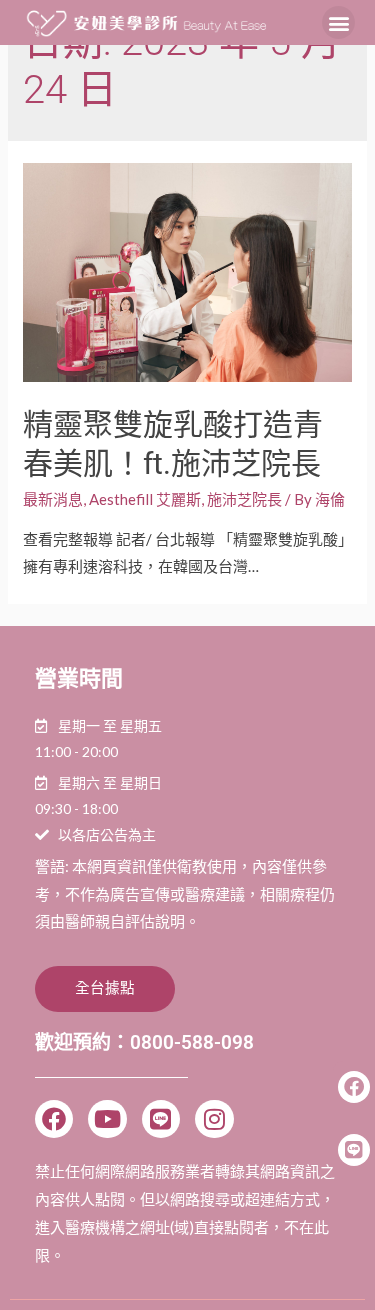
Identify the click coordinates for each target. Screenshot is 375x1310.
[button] (338, 22)
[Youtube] (107, 1119)
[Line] (161, 1119)
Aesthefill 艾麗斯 (145, 499)
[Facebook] (54, 1119)
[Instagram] (214, 1119)
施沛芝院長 (244, 499)
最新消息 (53, 499)
